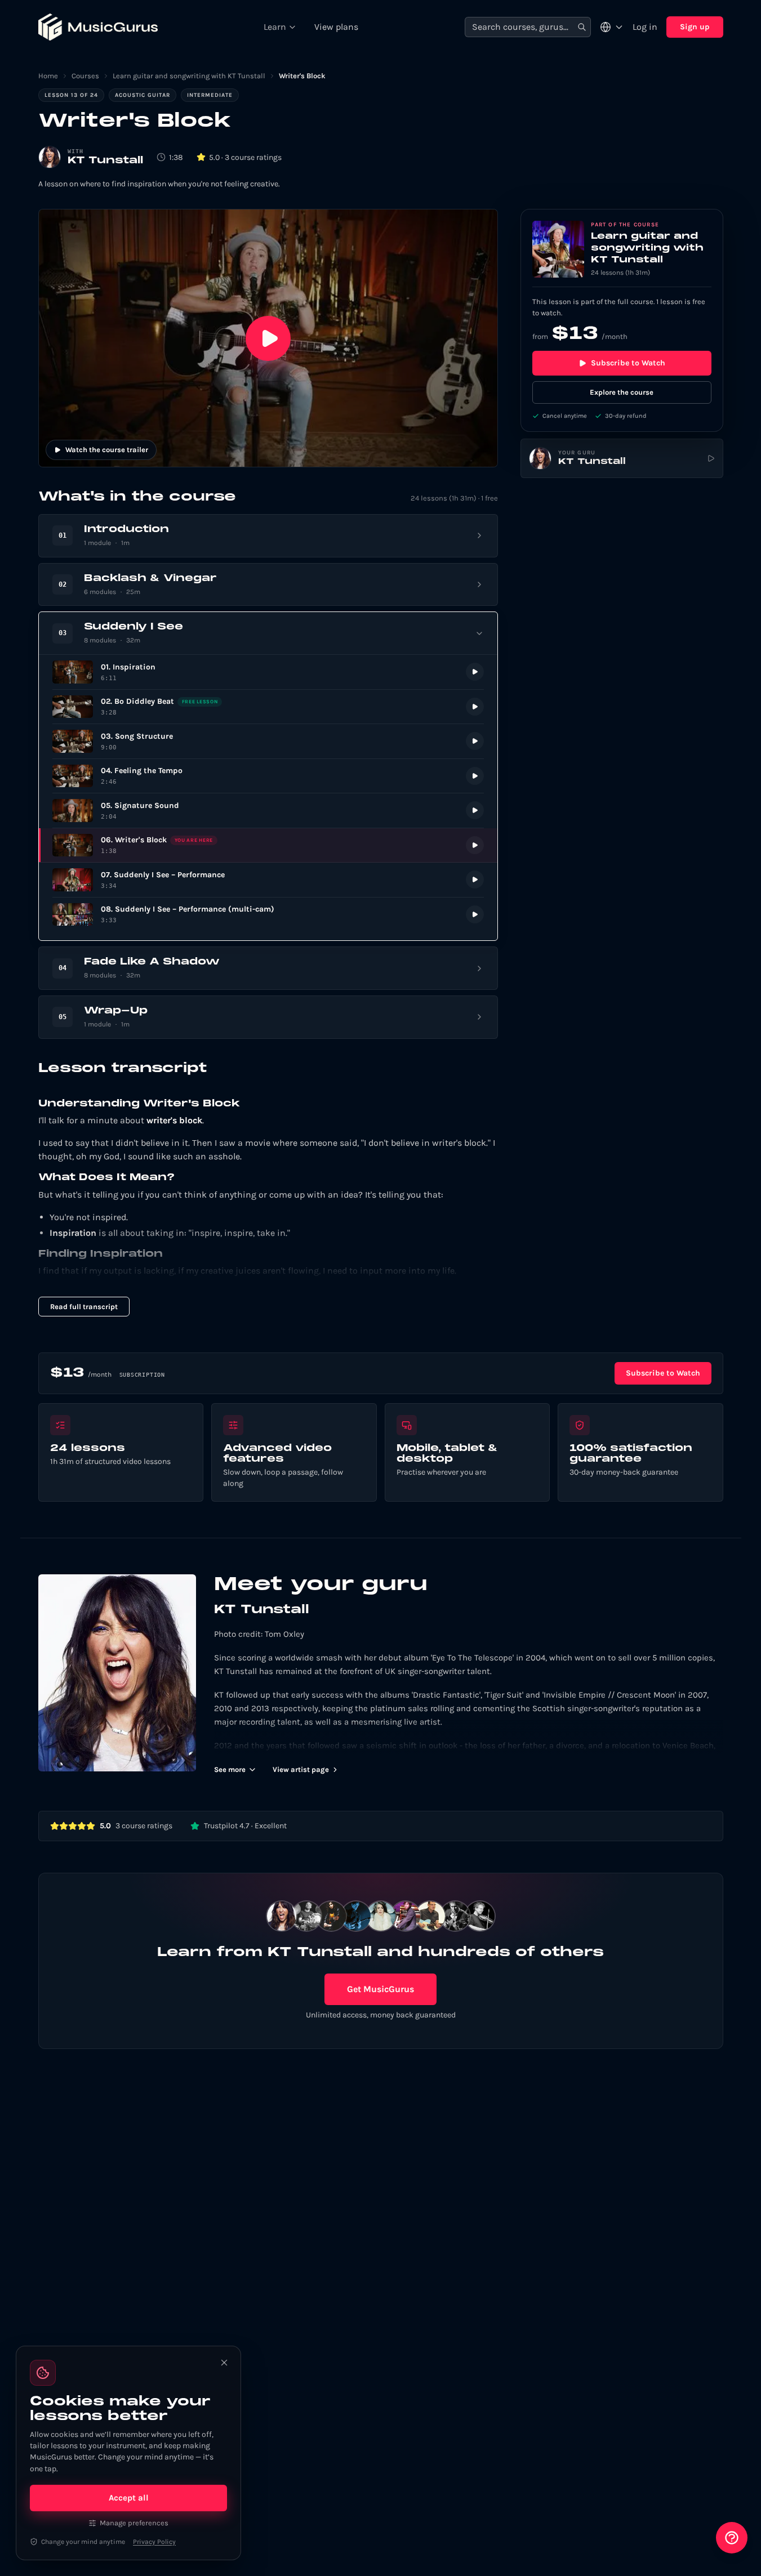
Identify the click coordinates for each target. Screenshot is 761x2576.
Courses (85, 76)
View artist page (301, 1769)
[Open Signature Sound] (268, 811)
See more (230, 1769)
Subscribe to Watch (628, 363)
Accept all (129, 2498)
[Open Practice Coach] (732, 2538)
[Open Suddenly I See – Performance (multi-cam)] (268, 915)
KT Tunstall (105, 161)
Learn (275, 27)
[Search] (582, 27)
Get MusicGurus (380, 1989)
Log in (645, 27)
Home (48, 76)
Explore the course (622, 392)
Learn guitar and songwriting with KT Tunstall (189, 76)
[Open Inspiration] (268, 672)
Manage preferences (134, 2523)
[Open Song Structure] (268, 741)
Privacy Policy (154, 2542)
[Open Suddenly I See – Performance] (268, 880)
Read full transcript (84, 1307)
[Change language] (612, 27)
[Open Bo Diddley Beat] (268, 707)
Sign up (695, 27)
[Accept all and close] (224, 2363)
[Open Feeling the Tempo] (268, 776)
